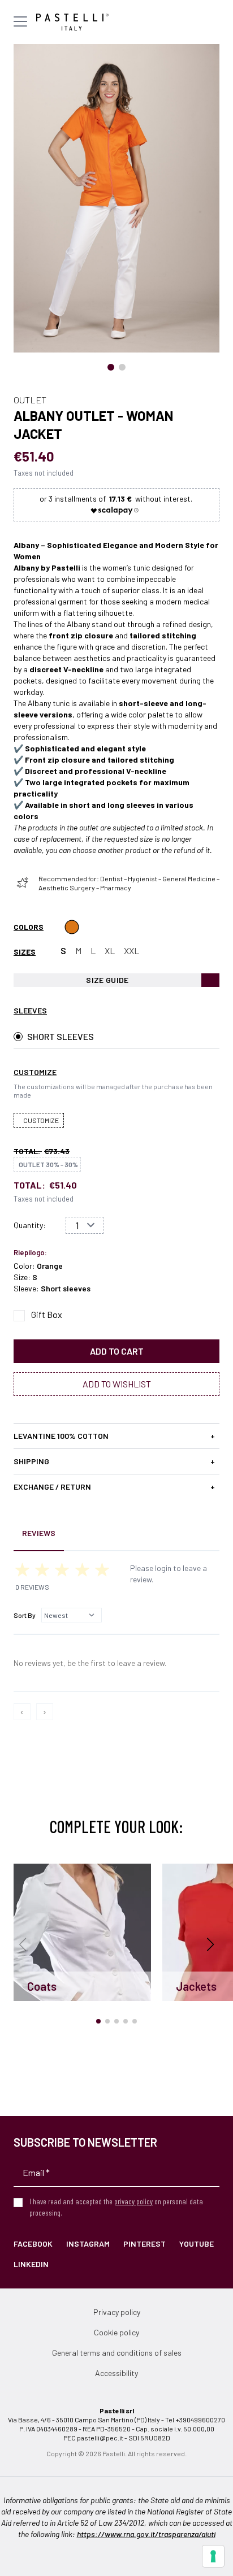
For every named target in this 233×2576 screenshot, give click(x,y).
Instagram (88, 2244)
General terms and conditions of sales (117, 2353)
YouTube (197, 2244)
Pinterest (144, 2244)
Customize (41, 1120)
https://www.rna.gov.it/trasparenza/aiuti (146, 2534)
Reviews (39, 1533)
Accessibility (116, 2373)
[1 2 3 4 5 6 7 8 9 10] (85, 1225)
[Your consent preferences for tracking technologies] (213, 2556)
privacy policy (133, 2201)
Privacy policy (117, 2312)
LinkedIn (31, 2264)
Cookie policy (116, 2332)
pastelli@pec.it (100, 2438)
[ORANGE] (72, 927)
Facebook (33, 2244)
